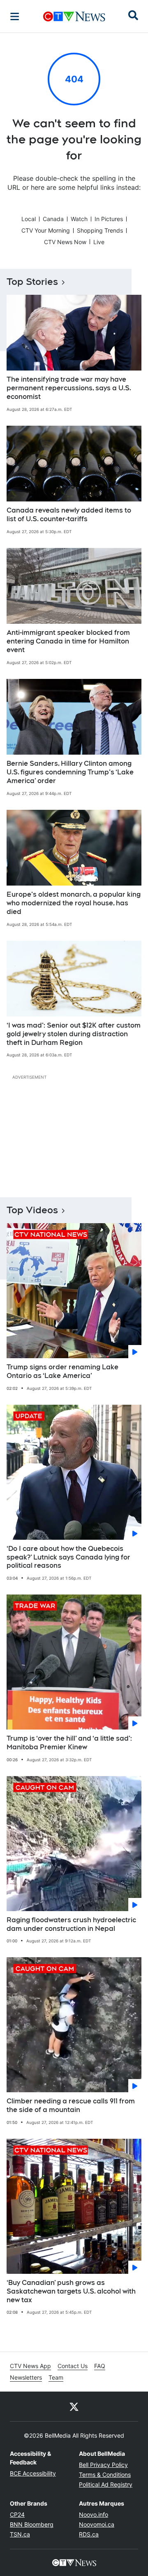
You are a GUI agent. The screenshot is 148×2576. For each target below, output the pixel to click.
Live (99, 242)
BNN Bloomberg (32, 2524)
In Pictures (109, 219)
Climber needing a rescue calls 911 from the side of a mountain (71, 2105)
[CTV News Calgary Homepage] (74, 16)
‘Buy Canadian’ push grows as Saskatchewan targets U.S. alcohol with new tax (71, 2291)
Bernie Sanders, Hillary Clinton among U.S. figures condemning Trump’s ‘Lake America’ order (70, 772)
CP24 (17, 2514)
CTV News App (30, 2366)
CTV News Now (65, 242)
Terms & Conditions (105, 2475)
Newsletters (26, 2377)
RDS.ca (89, 2534)
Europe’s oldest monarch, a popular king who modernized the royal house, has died (74, 903)
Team (56, 2377)
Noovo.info (94, 2514)
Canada (53, 219)
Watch (79, 219)
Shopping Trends (100, 230)
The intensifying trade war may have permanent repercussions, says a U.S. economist (69, 388)
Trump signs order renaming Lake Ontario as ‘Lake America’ (62, 1371)
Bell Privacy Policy (103, 2465)
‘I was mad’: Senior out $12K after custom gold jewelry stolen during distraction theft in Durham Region (74, 1034)
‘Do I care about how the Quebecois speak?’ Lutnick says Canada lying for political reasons (68, 1557)
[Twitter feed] (74, 2406)
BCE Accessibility (33, 2473)
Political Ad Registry (106, 2484)
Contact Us (73, 2366)
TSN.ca (20, 2534)
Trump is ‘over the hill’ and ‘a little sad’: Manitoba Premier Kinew (69, 1743)
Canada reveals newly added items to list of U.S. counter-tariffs (69, 515)
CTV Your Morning (46, 230)
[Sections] (15, 16)
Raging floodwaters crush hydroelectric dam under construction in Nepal (71, 1924)
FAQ (100, 2366)
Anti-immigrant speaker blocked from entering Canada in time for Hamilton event (68, 641)
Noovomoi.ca (97, 2524)
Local (29, 219)
